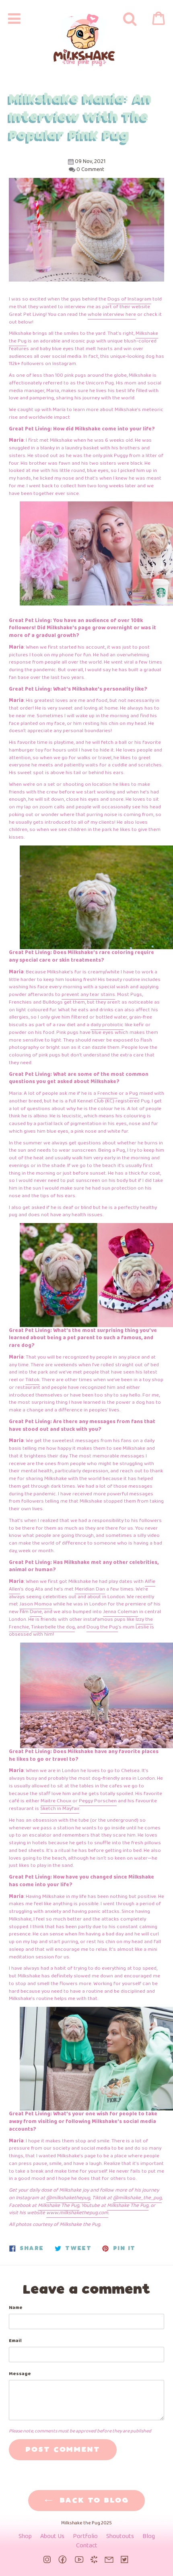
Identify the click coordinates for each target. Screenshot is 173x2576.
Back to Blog (93, 2501)
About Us (52, 2536)
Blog (149, 2536)
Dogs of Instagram (129, 299)
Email (15, 2341)
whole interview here (112, 314)
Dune (36, 1612)
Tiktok (32, 1380)
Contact (87, 2546)
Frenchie (107, 1093)
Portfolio (85, 2536)
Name (16, 2308)
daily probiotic (107, 1025)
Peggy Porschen (98, 1801)
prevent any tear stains (88, 995)
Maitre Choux (56, 1801)
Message (20, 2374)
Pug (134, 1093)
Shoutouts (120, 2536)
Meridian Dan (90, 1589)
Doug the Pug (102, 1627)
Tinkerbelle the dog (53, 1627)
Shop (25, 2536)
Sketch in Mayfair (60, 1809)
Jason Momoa (36, 1604)
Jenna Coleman (120, 1612)
